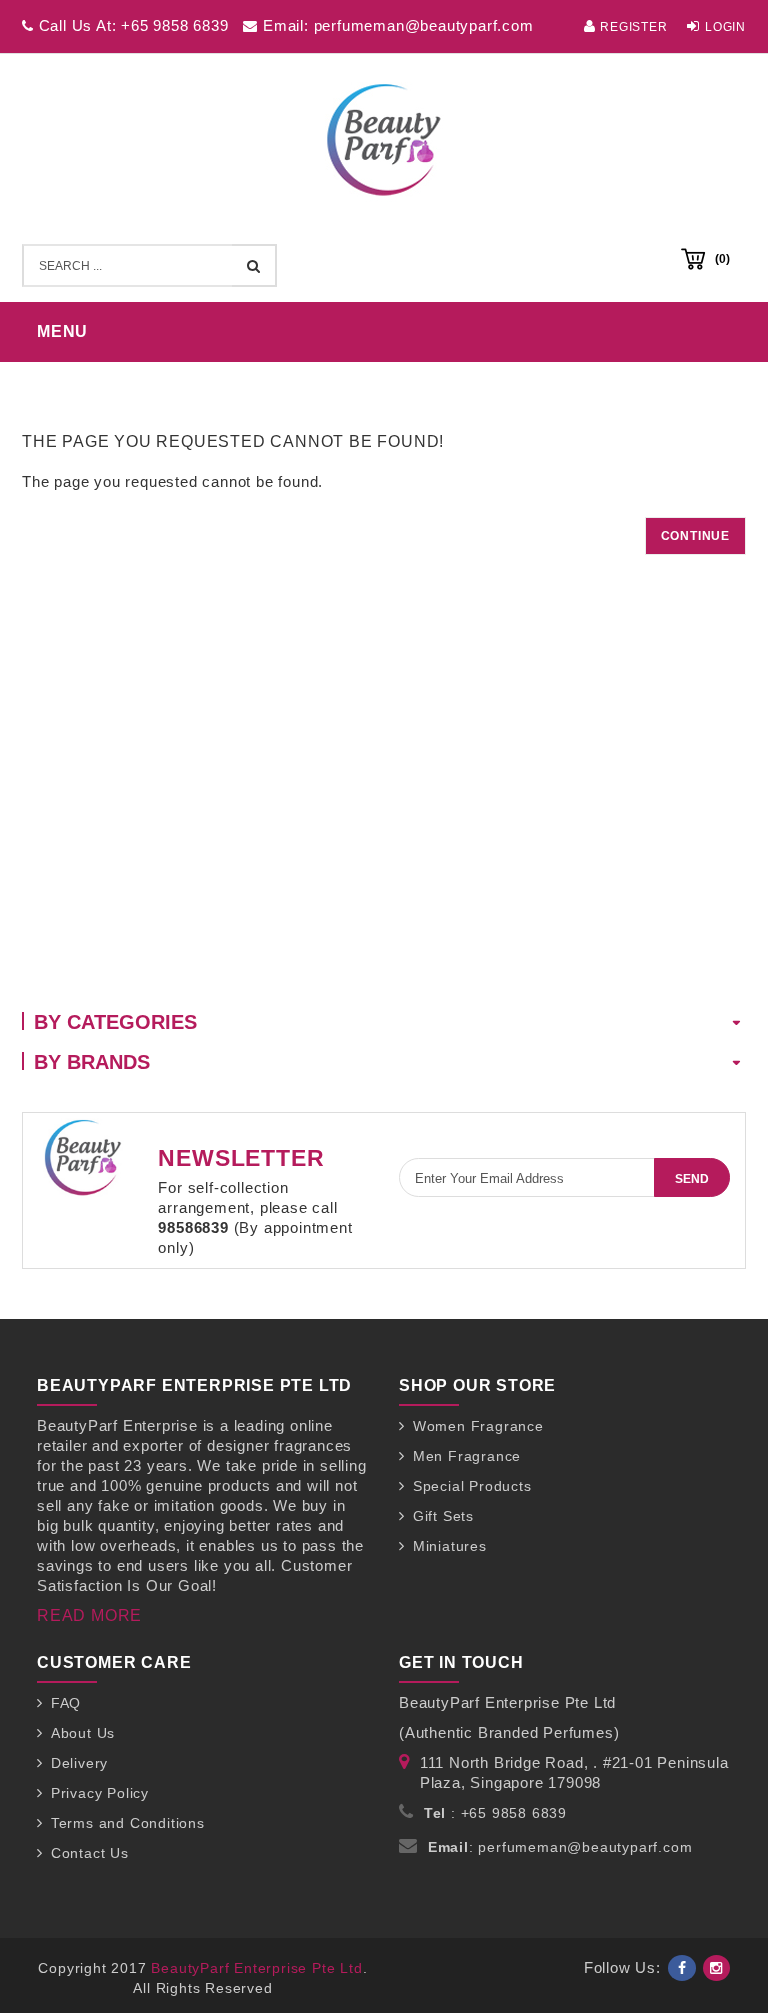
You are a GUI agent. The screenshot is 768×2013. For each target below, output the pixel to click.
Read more (89, 1615)
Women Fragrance (478, 1426)
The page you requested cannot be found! (403, 381)
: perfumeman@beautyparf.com (560, 1847)
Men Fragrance (467, 1456)
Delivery (79, 1763)
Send (692, 1179)
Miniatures (450, 1546)
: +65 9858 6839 (495, 1813)
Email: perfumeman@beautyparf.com (395, 25)
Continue (695, 536)
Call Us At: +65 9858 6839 (131, 25)
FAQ (66, 1703)
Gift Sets (443, 1516)
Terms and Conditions (128, 1823)
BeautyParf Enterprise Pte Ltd (256, 1968)
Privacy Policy (100, 1793)
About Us (83, 1733)
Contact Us (90, 1853)
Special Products (472, 1486)
